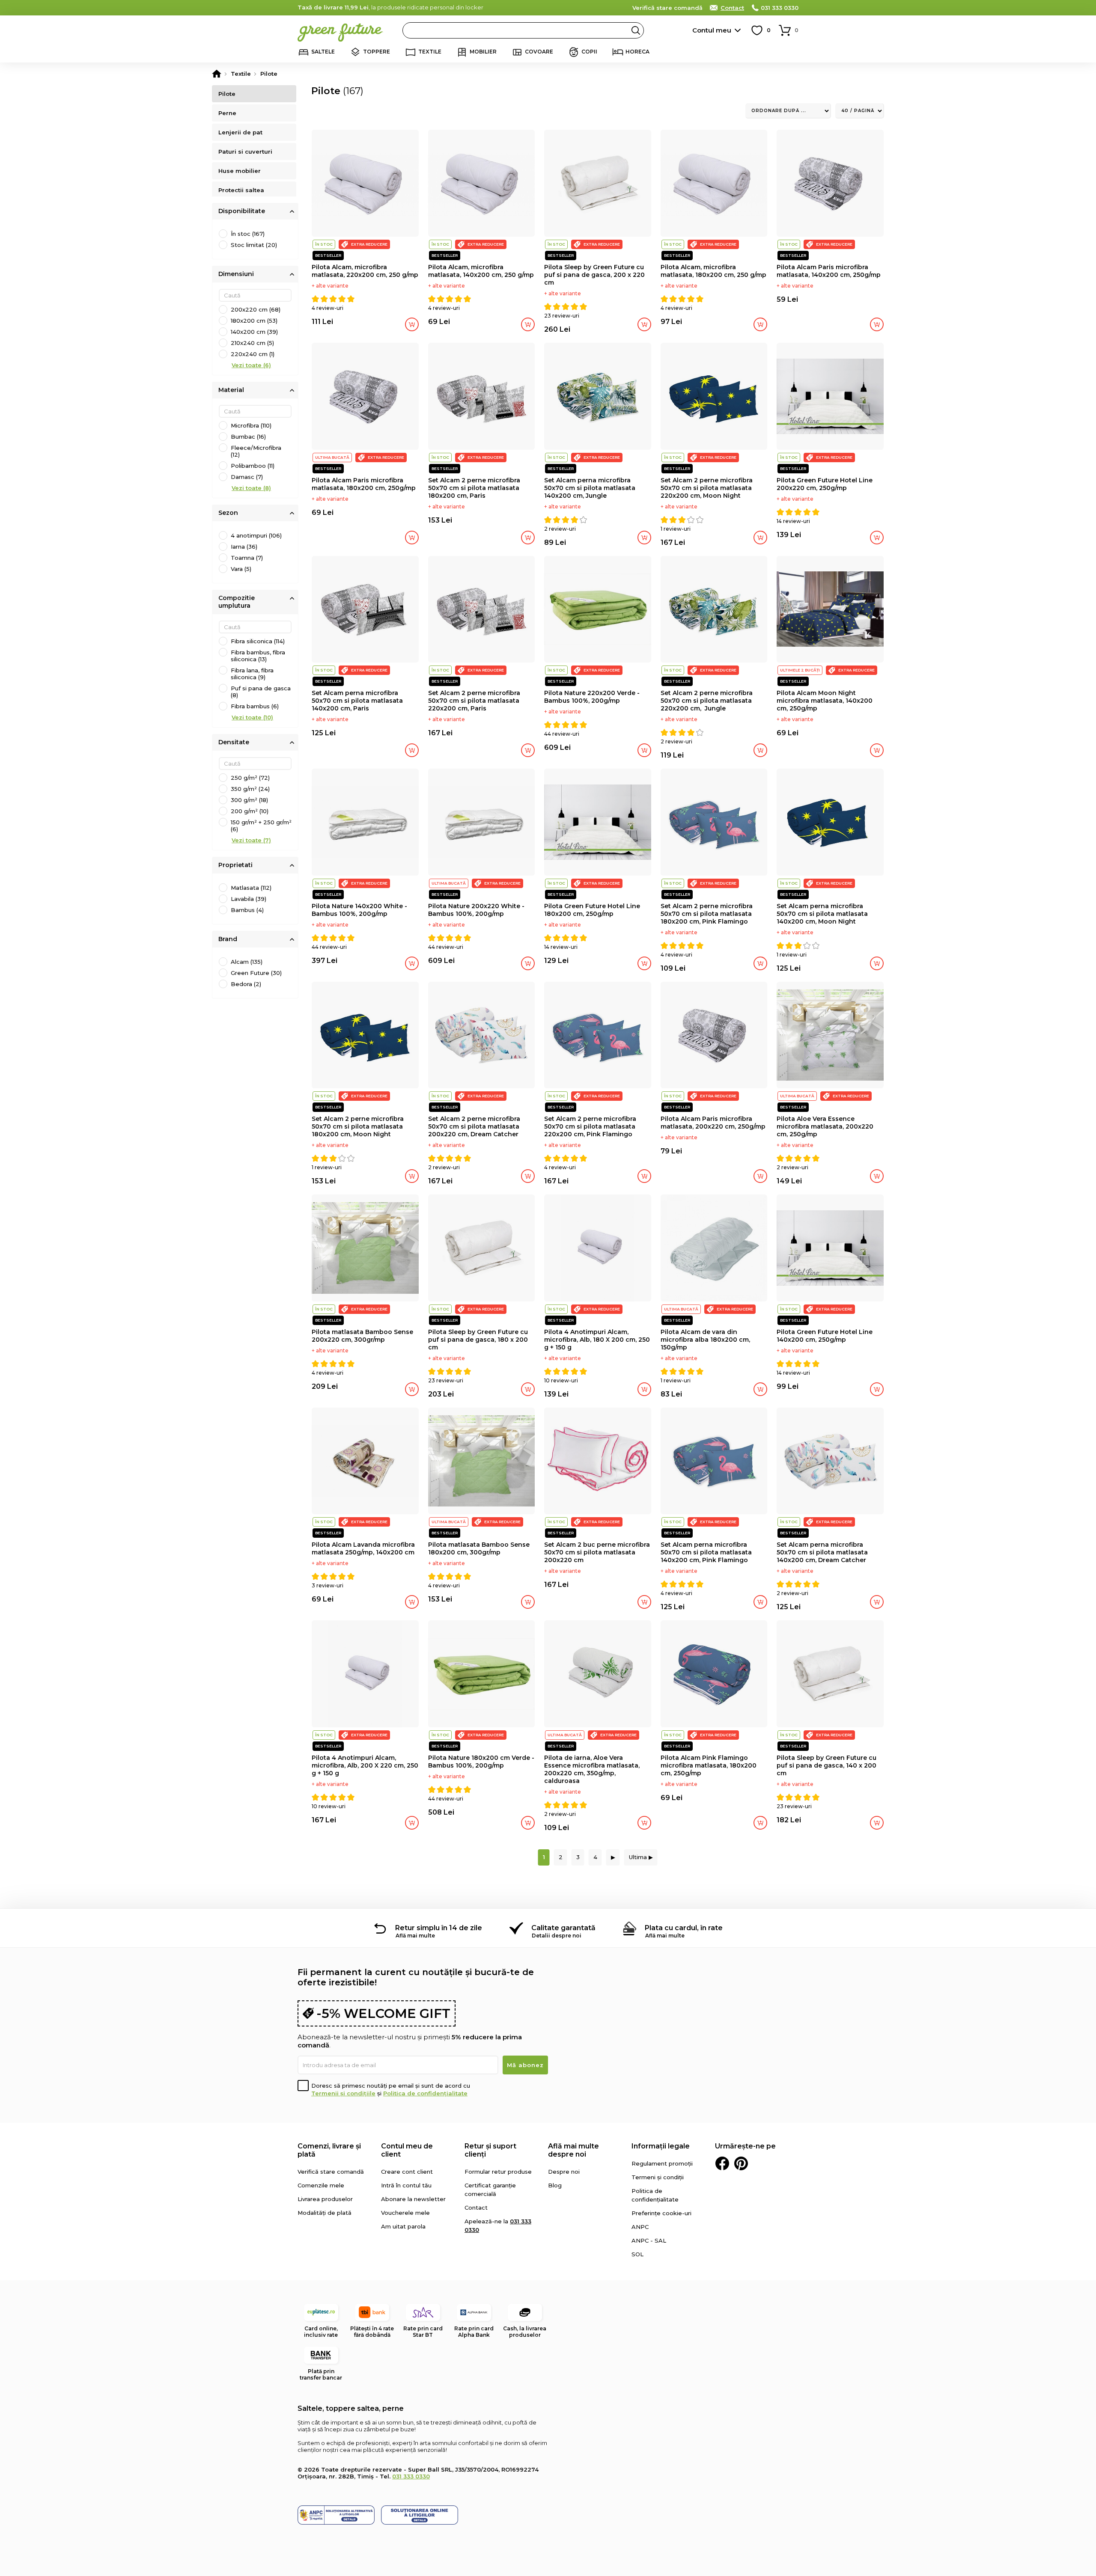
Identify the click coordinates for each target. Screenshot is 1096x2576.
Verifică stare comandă (667, 8)
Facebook (722, 2163)
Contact (732, 8)
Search (636, 30)
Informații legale (661, 2146)
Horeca (637, 52)
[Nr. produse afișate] (860, 111)
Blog (555, 2185)
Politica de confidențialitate (425, 2093)
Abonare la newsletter (413, 2199)
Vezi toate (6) (251, 365)
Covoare (539, 52)
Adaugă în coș (412, 324)
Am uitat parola (403, 2226)
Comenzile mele (321, 2185)
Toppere (377, 52)
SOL (637, 2254)
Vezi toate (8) (251, 488)
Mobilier (483, 52)
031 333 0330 (780, 8)
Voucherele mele (405, 2213)
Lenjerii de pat (240, 132)
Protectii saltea (241, 190)
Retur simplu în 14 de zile (439, 1928)
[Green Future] (217, 74)
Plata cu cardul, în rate (684, 1928)
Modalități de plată (325, 2213)
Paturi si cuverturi (245, 152)
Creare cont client (407, 2172)
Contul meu (712, 30)
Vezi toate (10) (252, 717)
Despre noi (564, 2172)
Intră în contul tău (406, 2185)
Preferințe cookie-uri (661, 2213)
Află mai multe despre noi (573, 2150)
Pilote (227, 94)
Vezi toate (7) (251, 840)
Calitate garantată (563, 1928)
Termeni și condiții (658, 2177)
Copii (589, 52)
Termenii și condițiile (343, 2093)
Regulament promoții (662, 2163)
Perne (227, 113)
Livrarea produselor (325, 2199)
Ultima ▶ (641, 1857)
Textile (430, 52)
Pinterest (741, 2163)
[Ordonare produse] (788, 111)
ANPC (640, 2227)
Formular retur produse (498, 2172)
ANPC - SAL (649, 2240)
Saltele (323, 52)
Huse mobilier (240, 171)
